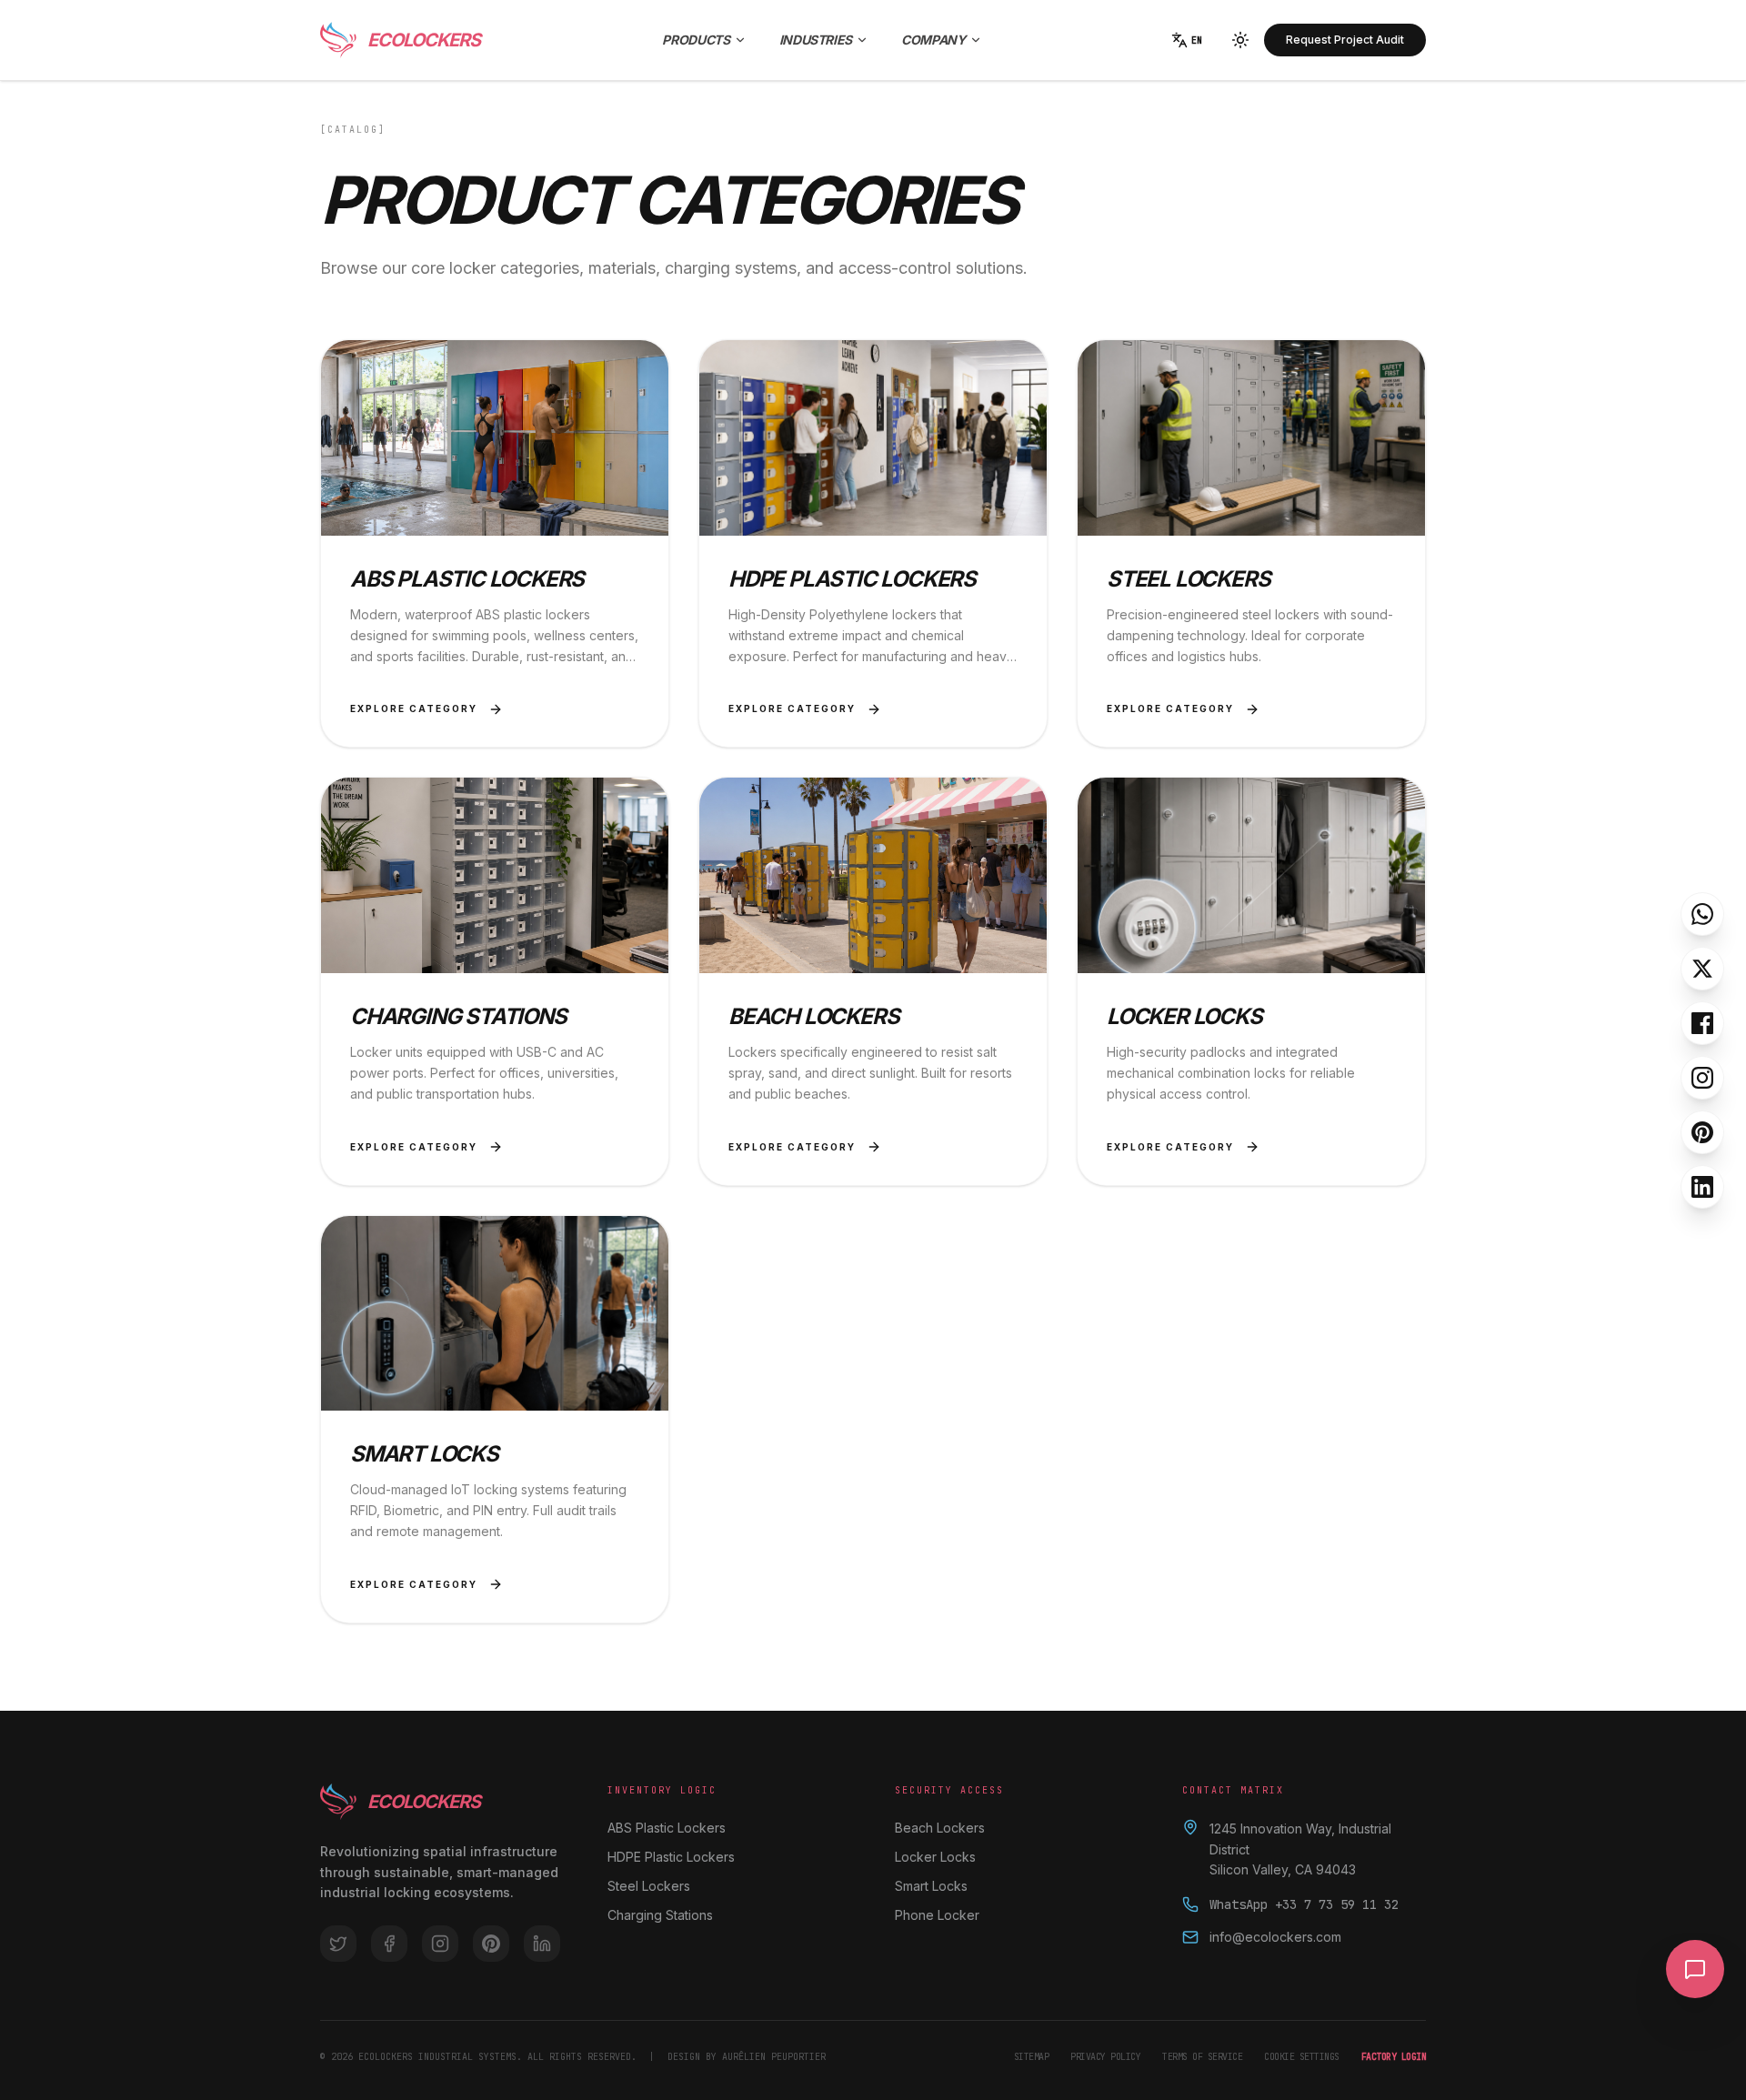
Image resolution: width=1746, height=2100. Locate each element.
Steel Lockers (649, 1886)
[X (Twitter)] (1702, 969)
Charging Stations (660, 1915)
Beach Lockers (940, 1828)
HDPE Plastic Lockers (671, 1857)
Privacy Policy (1105, 2057)
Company (933, 40)
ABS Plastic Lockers (667, 1828)
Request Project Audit (1345, 40)
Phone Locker (937, 1915)
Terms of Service (1202, 2057)
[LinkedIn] (1702, 1187)
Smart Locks (931, 1886)
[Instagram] (1702, 1078)
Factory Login (1394, 2057)
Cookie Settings (1302, 2057)
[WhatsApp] (1702, 914)
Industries (816, 40)
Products (696, 40)
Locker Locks (935, 1857)
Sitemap (1032, 2057)
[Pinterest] (1702, 1132)
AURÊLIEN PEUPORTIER (774, 2057)
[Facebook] (1702, 1023)
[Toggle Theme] (1240, 40)
